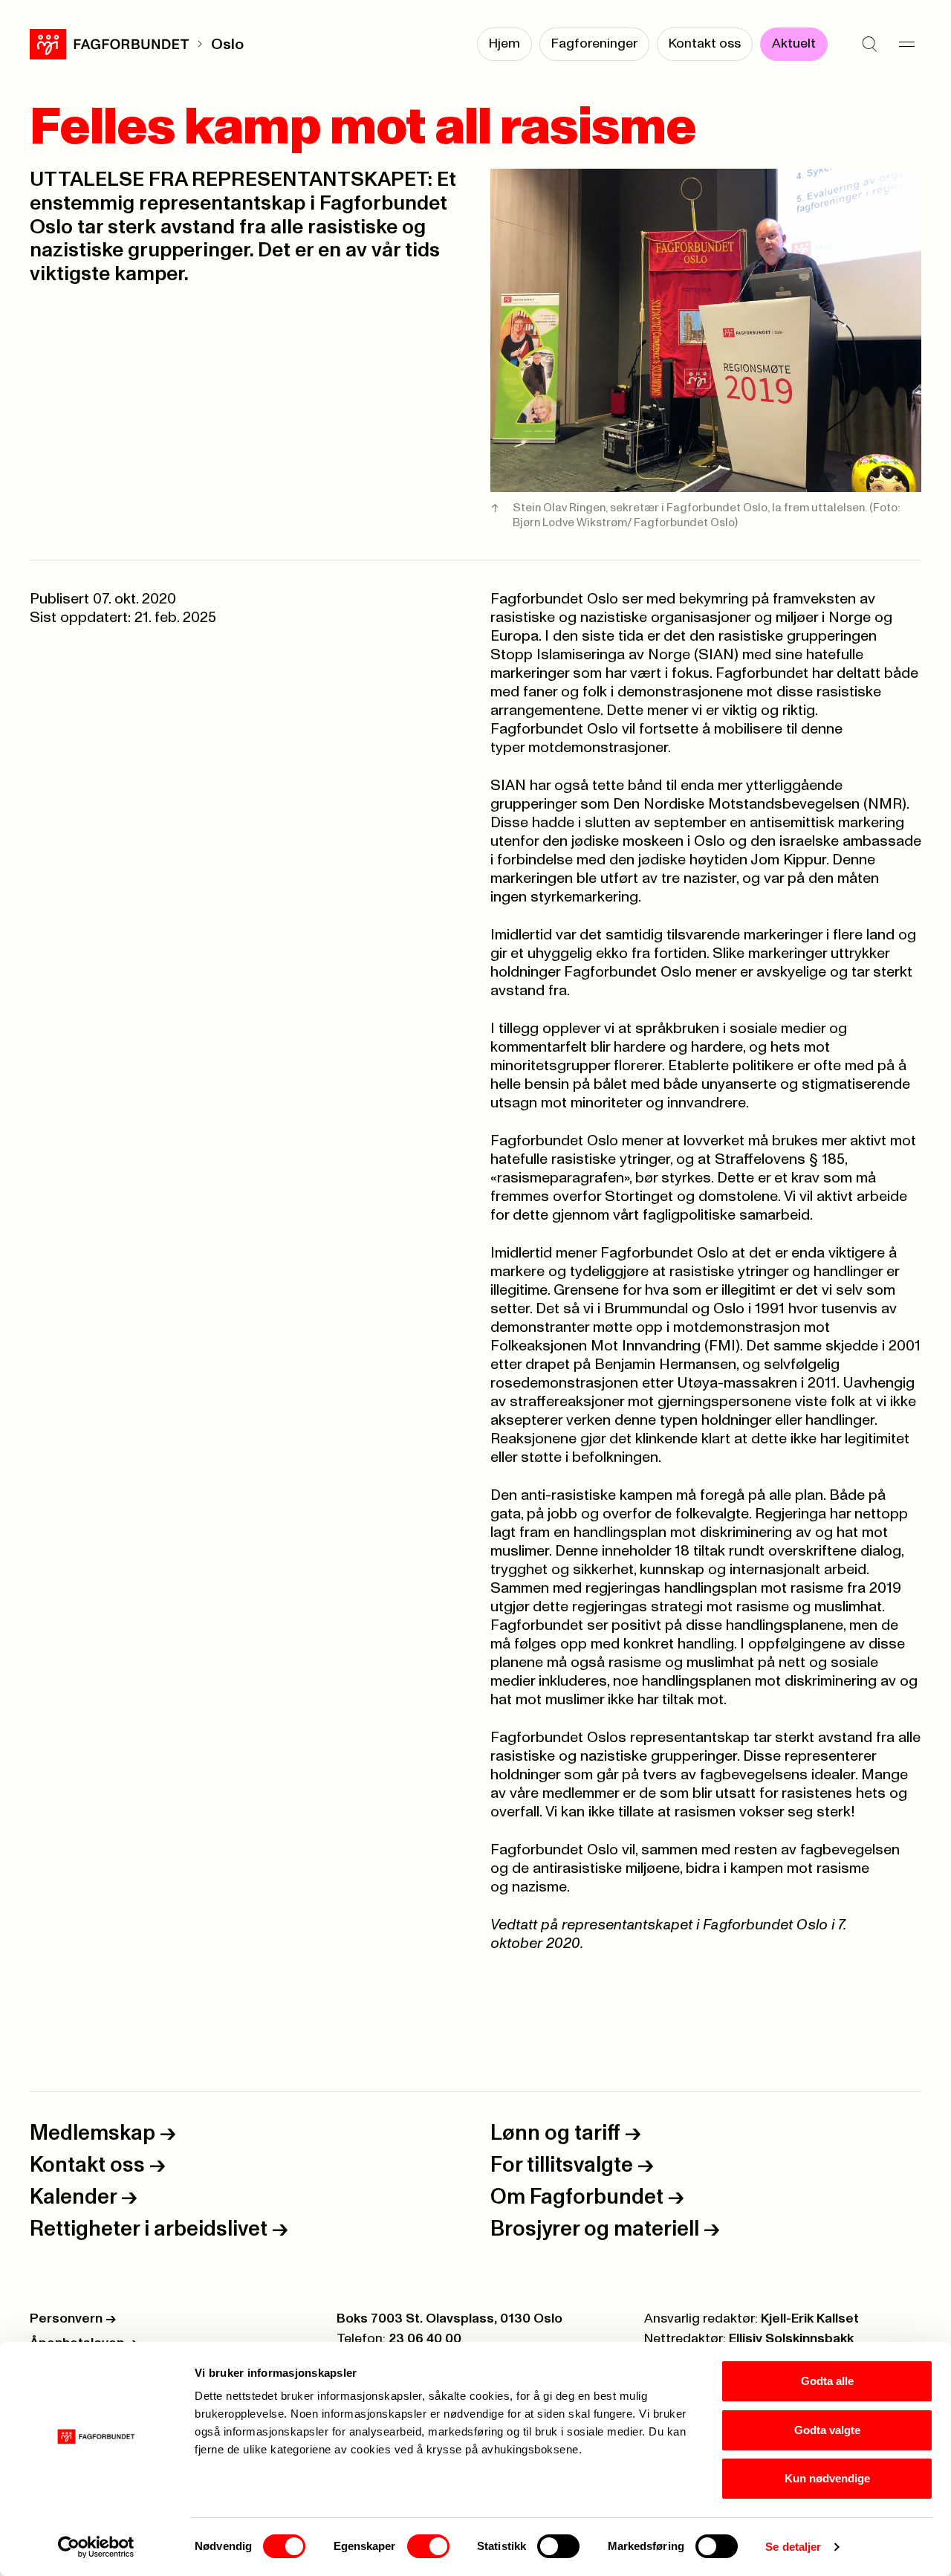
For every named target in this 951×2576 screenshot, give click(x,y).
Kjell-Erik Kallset (810, 2319)
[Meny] (906, 45)
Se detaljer (793, 2547)
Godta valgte (827, 2430)
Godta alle (827, 2381)
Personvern (73, 2319)
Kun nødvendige (827, 2478)
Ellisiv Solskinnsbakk (791, 2339)
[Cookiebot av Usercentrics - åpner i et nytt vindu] (96, 2547)
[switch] (428, 2546)
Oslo (227, 45)
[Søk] (869, 45)
